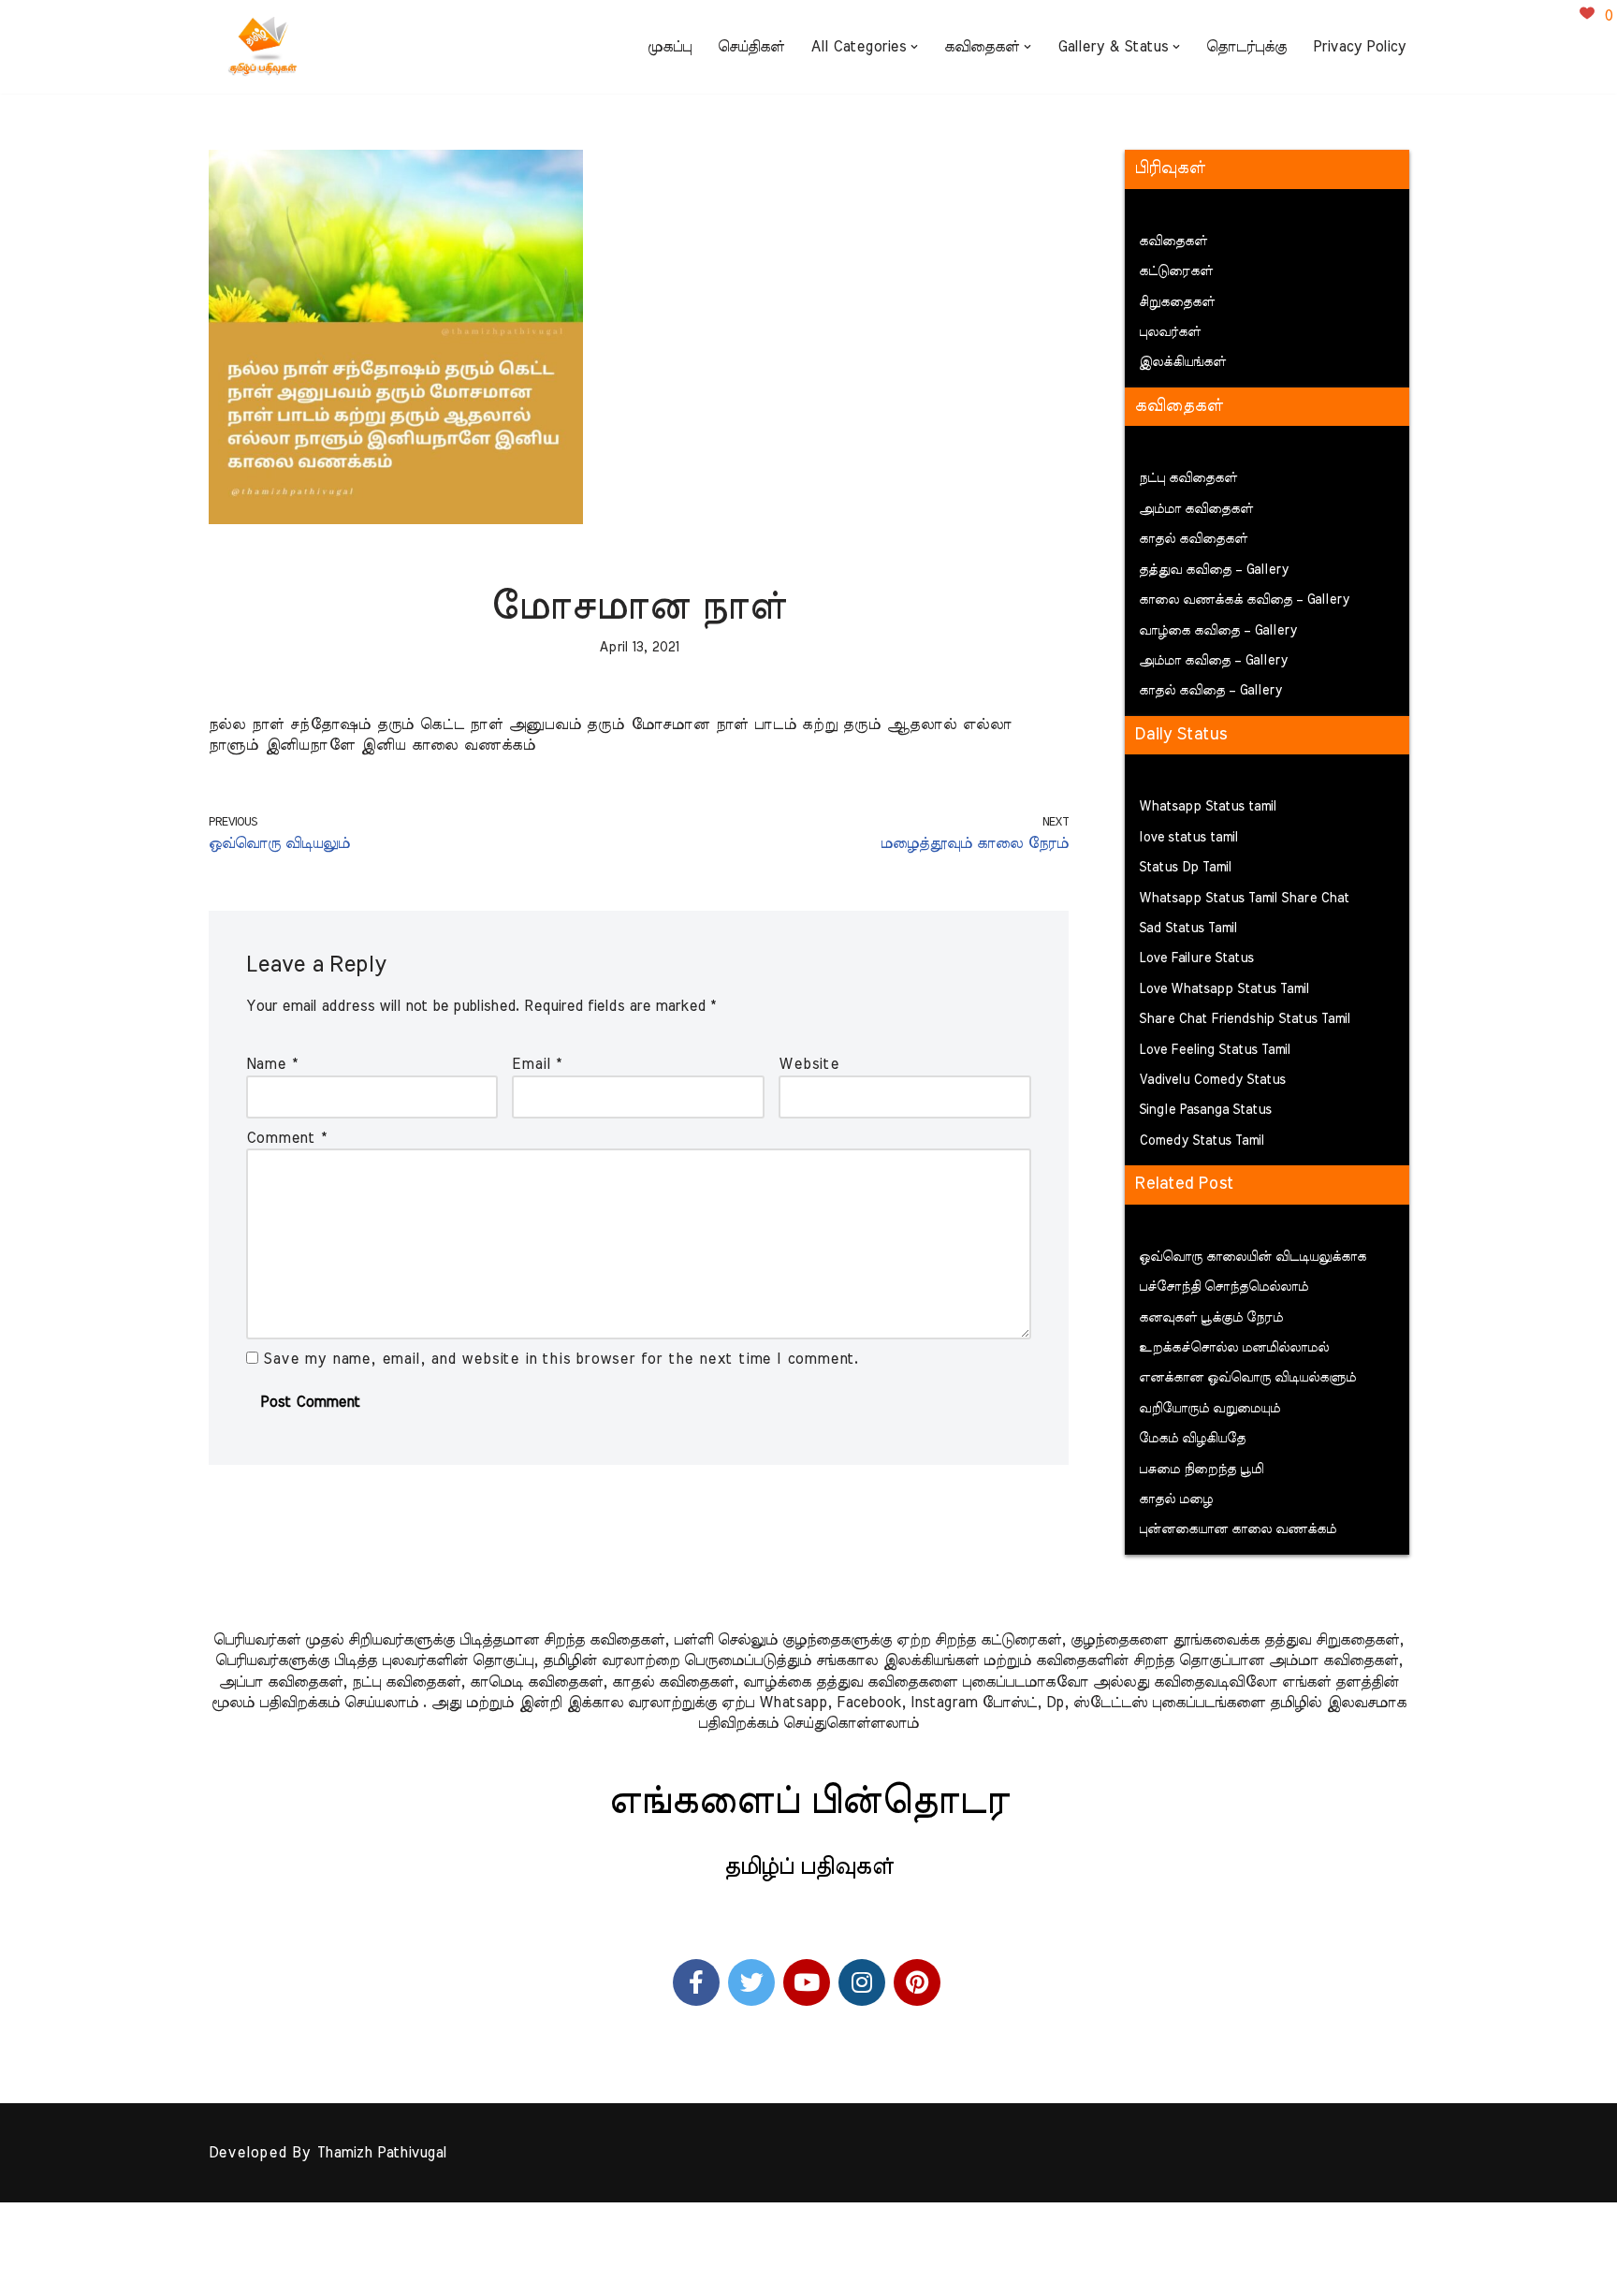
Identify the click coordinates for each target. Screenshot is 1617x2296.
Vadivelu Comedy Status (1212, 1080)
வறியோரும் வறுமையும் (1209, 1409)
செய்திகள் (751, 47)
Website (809, 1064)
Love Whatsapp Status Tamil (1224, 989)
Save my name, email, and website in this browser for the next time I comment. (561, 1359)
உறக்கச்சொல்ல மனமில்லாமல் (1234, 1348)
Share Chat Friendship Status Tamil (1245, 1019)
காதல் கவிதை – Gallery (1210, 691)
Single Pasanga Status (1205, 1110)
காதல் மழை (1176, 1499)
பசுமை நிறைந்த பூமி (1201, 1470)
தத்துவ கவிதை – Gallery (1214, 570)
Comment (286, 1138)
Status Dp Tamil (1185, 868)
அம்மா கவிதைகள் (1196, 509)
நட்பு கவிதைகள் (1188, 478)
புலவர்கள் (1170, 332)
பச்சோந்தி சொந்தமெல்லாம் (1224, 1287)
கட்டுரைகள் (1176, 271)
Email (537, 1064)
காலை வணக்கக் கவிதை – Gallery (1244, 600)
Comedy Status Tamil (1202, 1141)
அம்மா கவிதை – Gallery (1213, 661)
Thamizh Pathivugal (381, 2153)
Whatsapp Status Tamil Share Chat (1244, 899)
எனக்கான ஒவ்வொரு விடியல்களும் (1247, 1378)
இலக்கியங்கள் (1182, 362)
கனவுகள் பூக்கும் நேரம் (1211, 1318)
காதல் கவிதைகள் (1193, 539)
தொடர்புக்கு (1246, 47)
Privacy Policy (1359, 47)
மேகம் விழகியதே (1192, 1439)
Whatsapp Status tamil (1208, 807)
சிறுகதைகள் (1177, 302)
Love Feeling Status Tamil (1215, 1050)
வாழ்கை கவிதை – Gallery (1218, 631)
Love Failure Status (1196, 958)
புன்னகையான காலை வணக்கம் (1238, 1529)
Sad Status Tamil (1188, 929)
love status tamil (1188, 838)
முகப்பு (670, 47)
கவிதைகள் (1173, 241)
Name (272, 1064)
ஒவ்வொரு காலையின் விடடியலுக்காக (1253, 1257)
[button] (914, 47)
